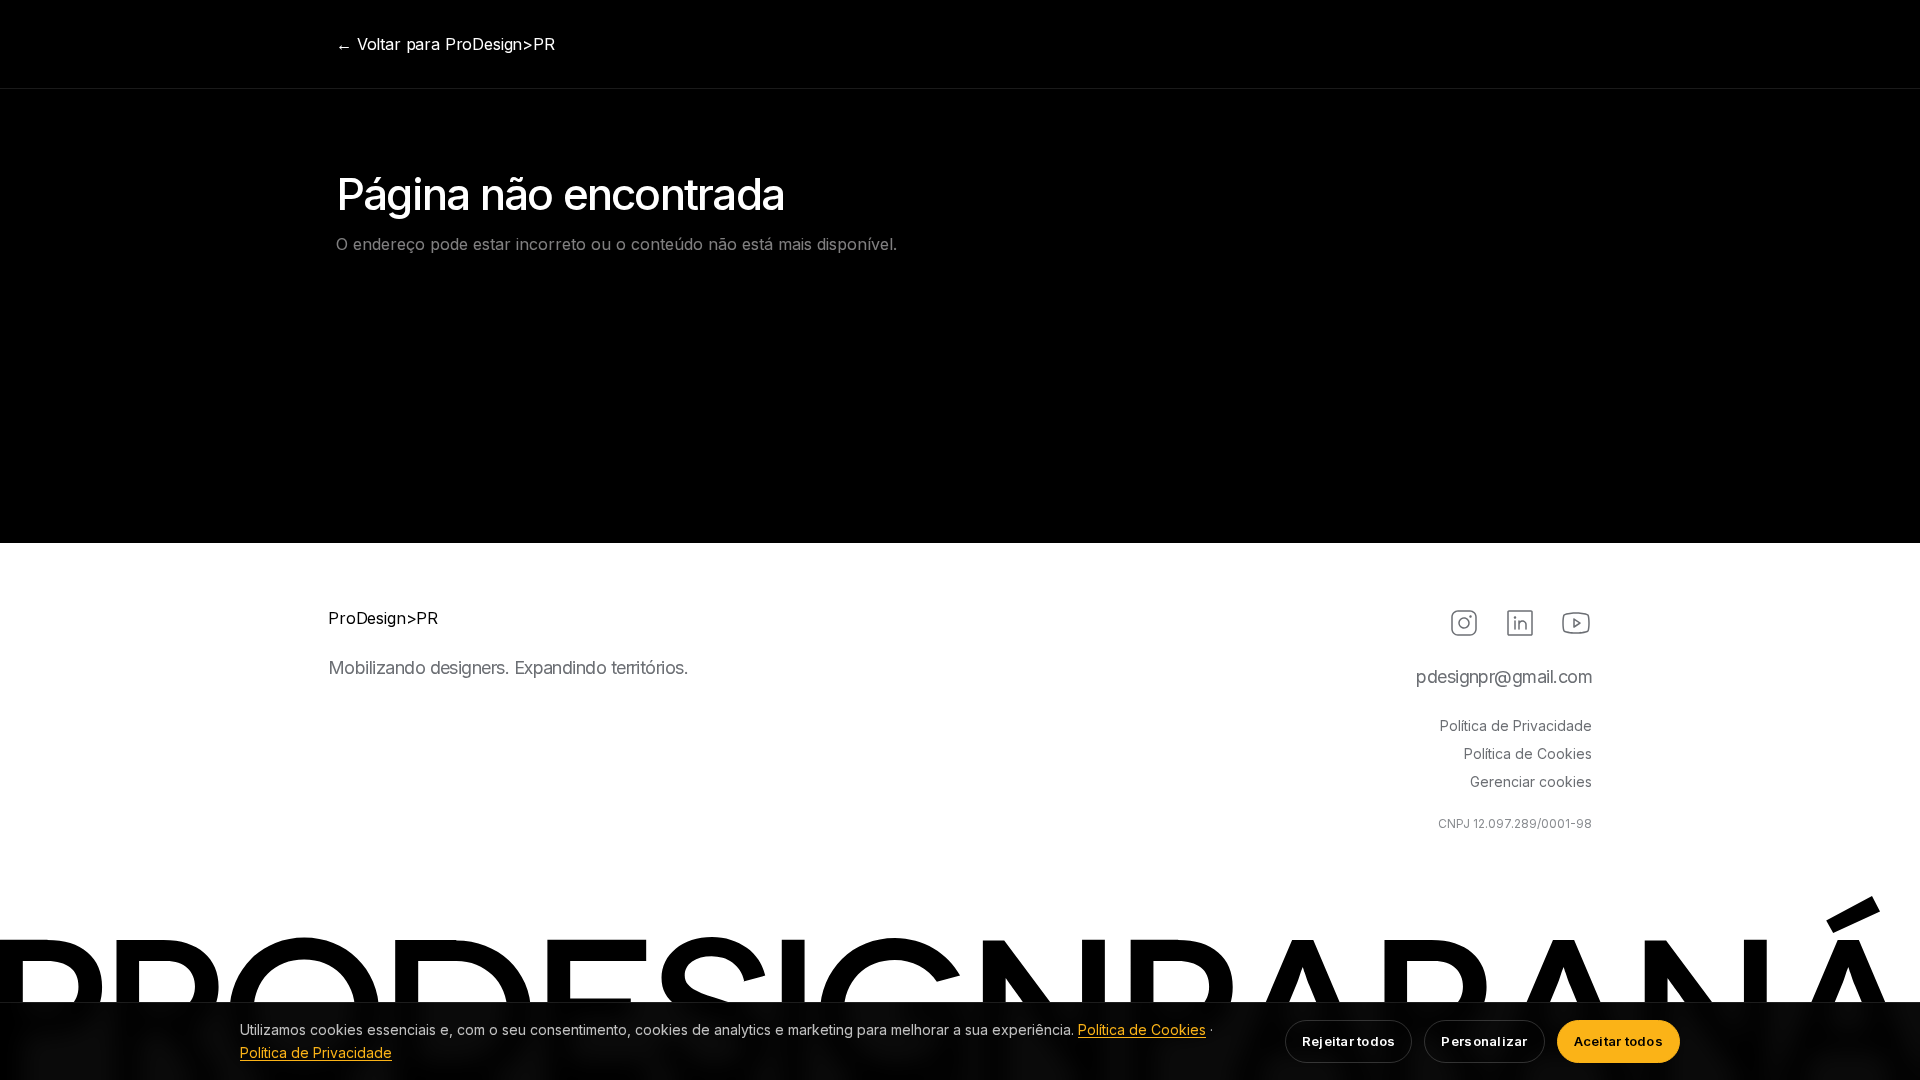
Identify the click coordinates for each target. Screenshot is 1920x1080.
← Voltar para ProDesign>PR (445, 44)
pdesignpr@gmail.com (1504, 676)
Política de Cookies (1528, 753)
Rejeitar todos (1349, 1041)
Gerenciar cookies (1531, 781)
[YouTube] (1576, 623)
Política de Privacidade (1516, 725)
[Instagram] (1464, 623)
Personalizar (1484, 1041)
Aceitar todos (1618, 1041)
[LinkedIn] (1520, 623)
